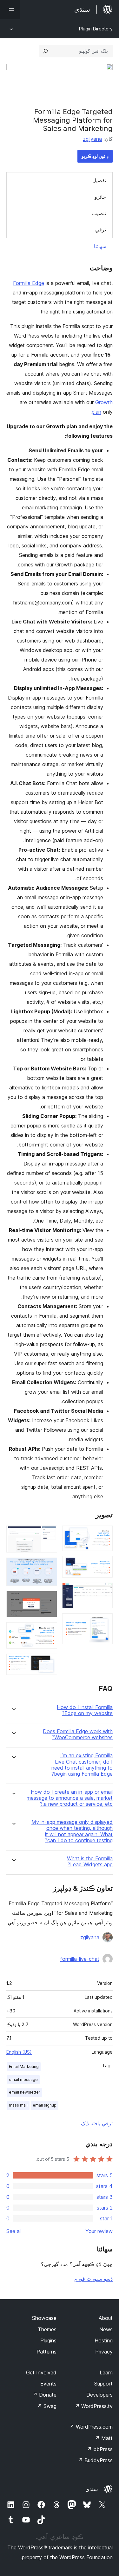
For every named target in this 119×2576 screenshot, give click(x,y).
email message (23, 2079)
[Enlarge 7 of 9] (49, 1599)
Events (48, 2384)
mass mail (18, 2105)
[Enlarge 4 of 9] (104, 1622)
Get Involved (41, 2373)
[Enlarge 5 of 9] (49, 1534)
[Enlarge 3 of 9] (104, 1591)
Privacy (104, 2352)
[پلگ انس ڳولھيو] (45, 51)
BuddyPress (95, 2460)
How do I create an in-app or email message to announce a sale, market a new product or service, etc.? (70, 1798)
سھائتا (100, 246)
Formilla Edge (29, 283)
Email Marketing (24, 2066)
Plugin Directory (96, 29)
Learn (106, 2373)
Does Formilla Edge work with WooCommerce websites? (78, 1734)
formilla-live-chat (80, 1959)
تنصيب (99, 213)
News (106, 2329)
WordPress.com (91, 2427)
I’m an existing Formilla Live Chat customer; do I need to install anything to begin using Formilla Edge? (82, 1765)
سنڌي (92, 2489)
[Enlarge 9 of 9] (49, 1662)
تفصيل (99, 180)
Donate (45, 2395)
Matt (104, 2438)
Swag (47, 2406)
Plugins (48, 2340)
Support (103, 2384)
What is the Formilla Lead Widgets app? (90, 1862)
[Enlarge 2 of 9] (104, 1565)
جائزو (100, 197)
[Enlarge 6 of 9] (49, 1566)
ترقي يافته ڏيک (97, 2123)
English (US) (19, 2052)
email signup (45, 2105)
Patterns (46, 2352)
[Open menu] (10, 10)
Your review (99, 2231)
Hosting (104, 2340)
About (106, 2318)
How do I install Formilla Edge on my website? (85, 1710)
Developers (99, 2395)
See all (14, 2231)
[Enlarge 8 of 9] (49, 1631)
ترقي (101, 229)
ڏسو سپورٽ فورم (93, 2279)
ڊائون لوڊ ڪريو (95, 156)
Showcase (44, 2318)
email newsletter (25, 2092)
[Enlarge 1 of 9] (104, 1534)
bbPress (100, 2449)
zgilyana (92, 139)
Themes (47, 2329)
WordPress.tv (94, 2406)
